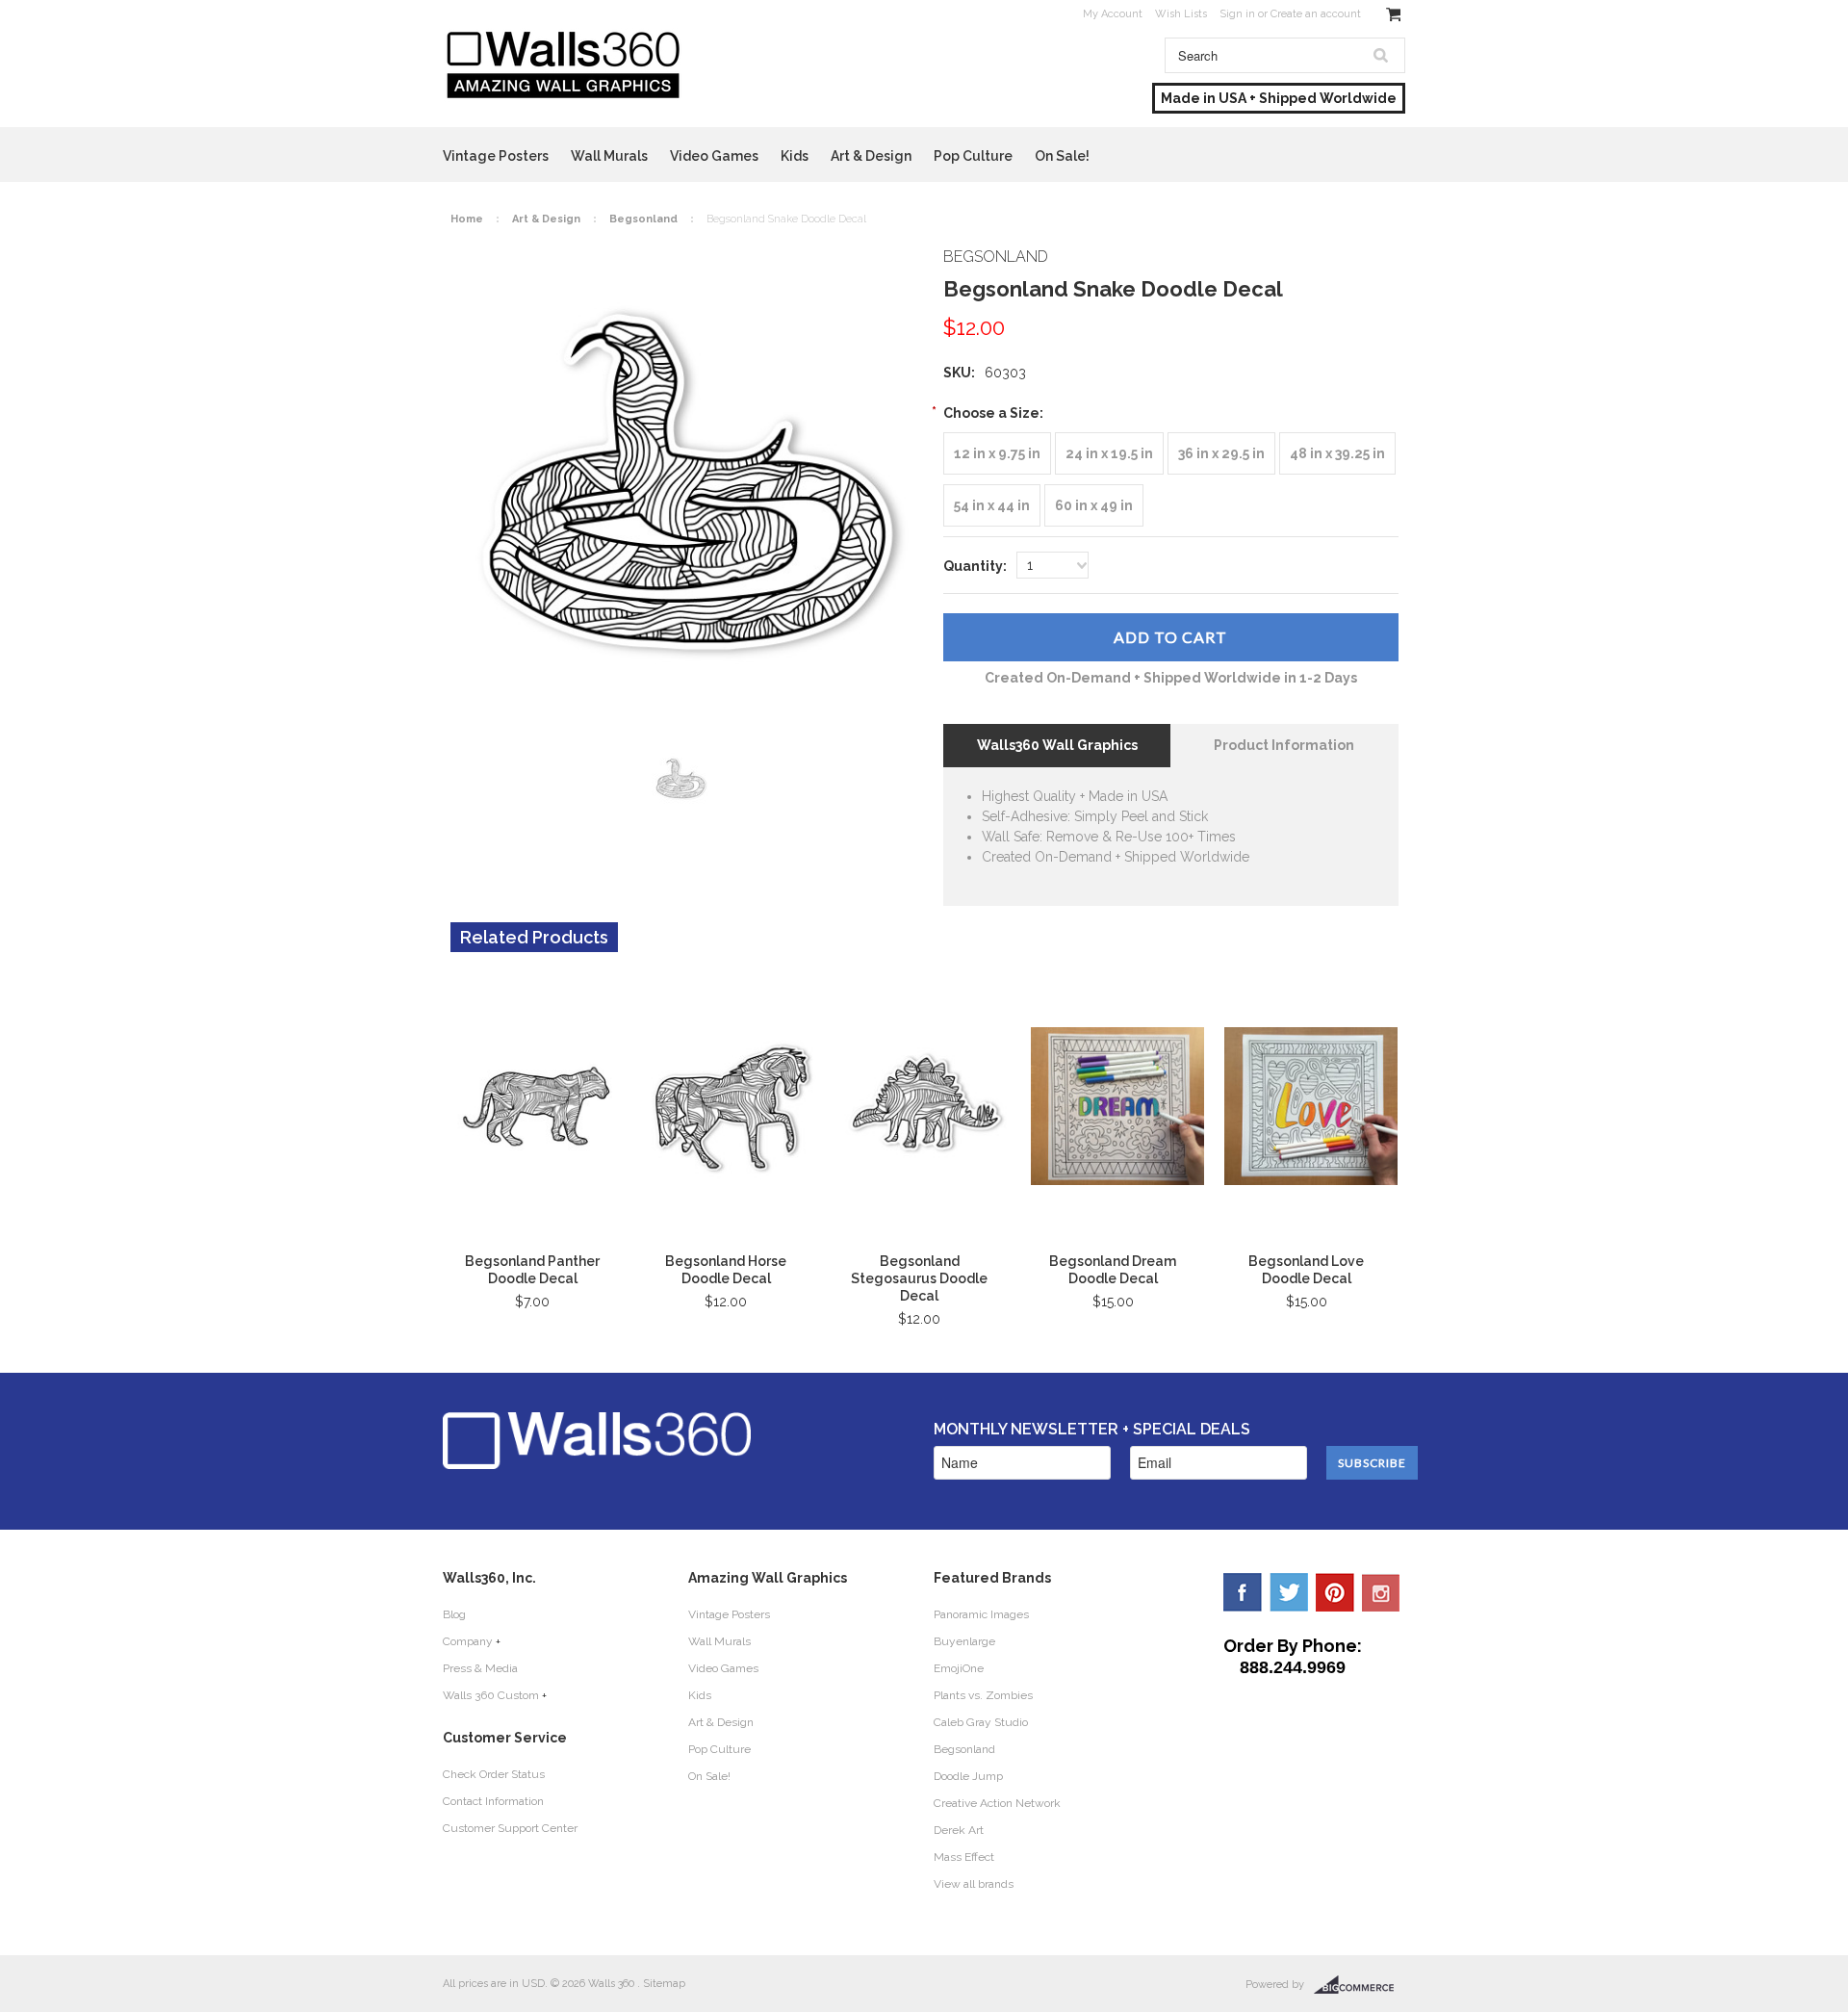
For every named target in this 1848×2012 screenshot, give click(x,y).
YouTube (1381, 1592)
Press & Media (480, 1668)
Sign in (1237, 14)
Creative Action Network (997, 1803)
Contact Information (493, 1801)
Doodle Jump (968, 1776)
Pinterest (1335, 1592)
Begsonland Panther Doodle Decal (532, 1270)
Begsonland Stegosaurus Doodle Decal (919, 1278)
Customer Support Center (510, 1828)
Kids (795, 156)
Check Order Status (494, 1774)
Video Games (714, 156)
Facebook (1243, 1592)
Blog (454, 1614)
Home (467, 219)
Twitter (1289, 1592)
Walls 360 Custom (491, 1695)
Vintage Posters (496, 156)
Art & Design (871, 156)
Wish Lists (1181, 14)
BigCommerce (1360, 1985)
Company (468, 1641)
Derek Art (959, 1830)
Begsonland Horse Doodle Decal (726, 1270)
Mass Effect (964, 1857)
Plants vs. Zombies (983, 1695)
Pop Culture (973, 156)
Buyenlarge (964, 1641)
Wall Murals (609, 156)
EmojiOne (959, 1668)
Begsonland (643, 219)
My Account (1113, 14)
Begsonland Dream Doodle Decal (1113, 1270)
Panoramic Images (981, 1614)
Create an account (1316, 14)
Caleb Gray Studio (981, 1722)
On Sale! (1062, 156)
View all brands (974, 1884)
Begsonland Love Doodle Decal (1306, 1270)
